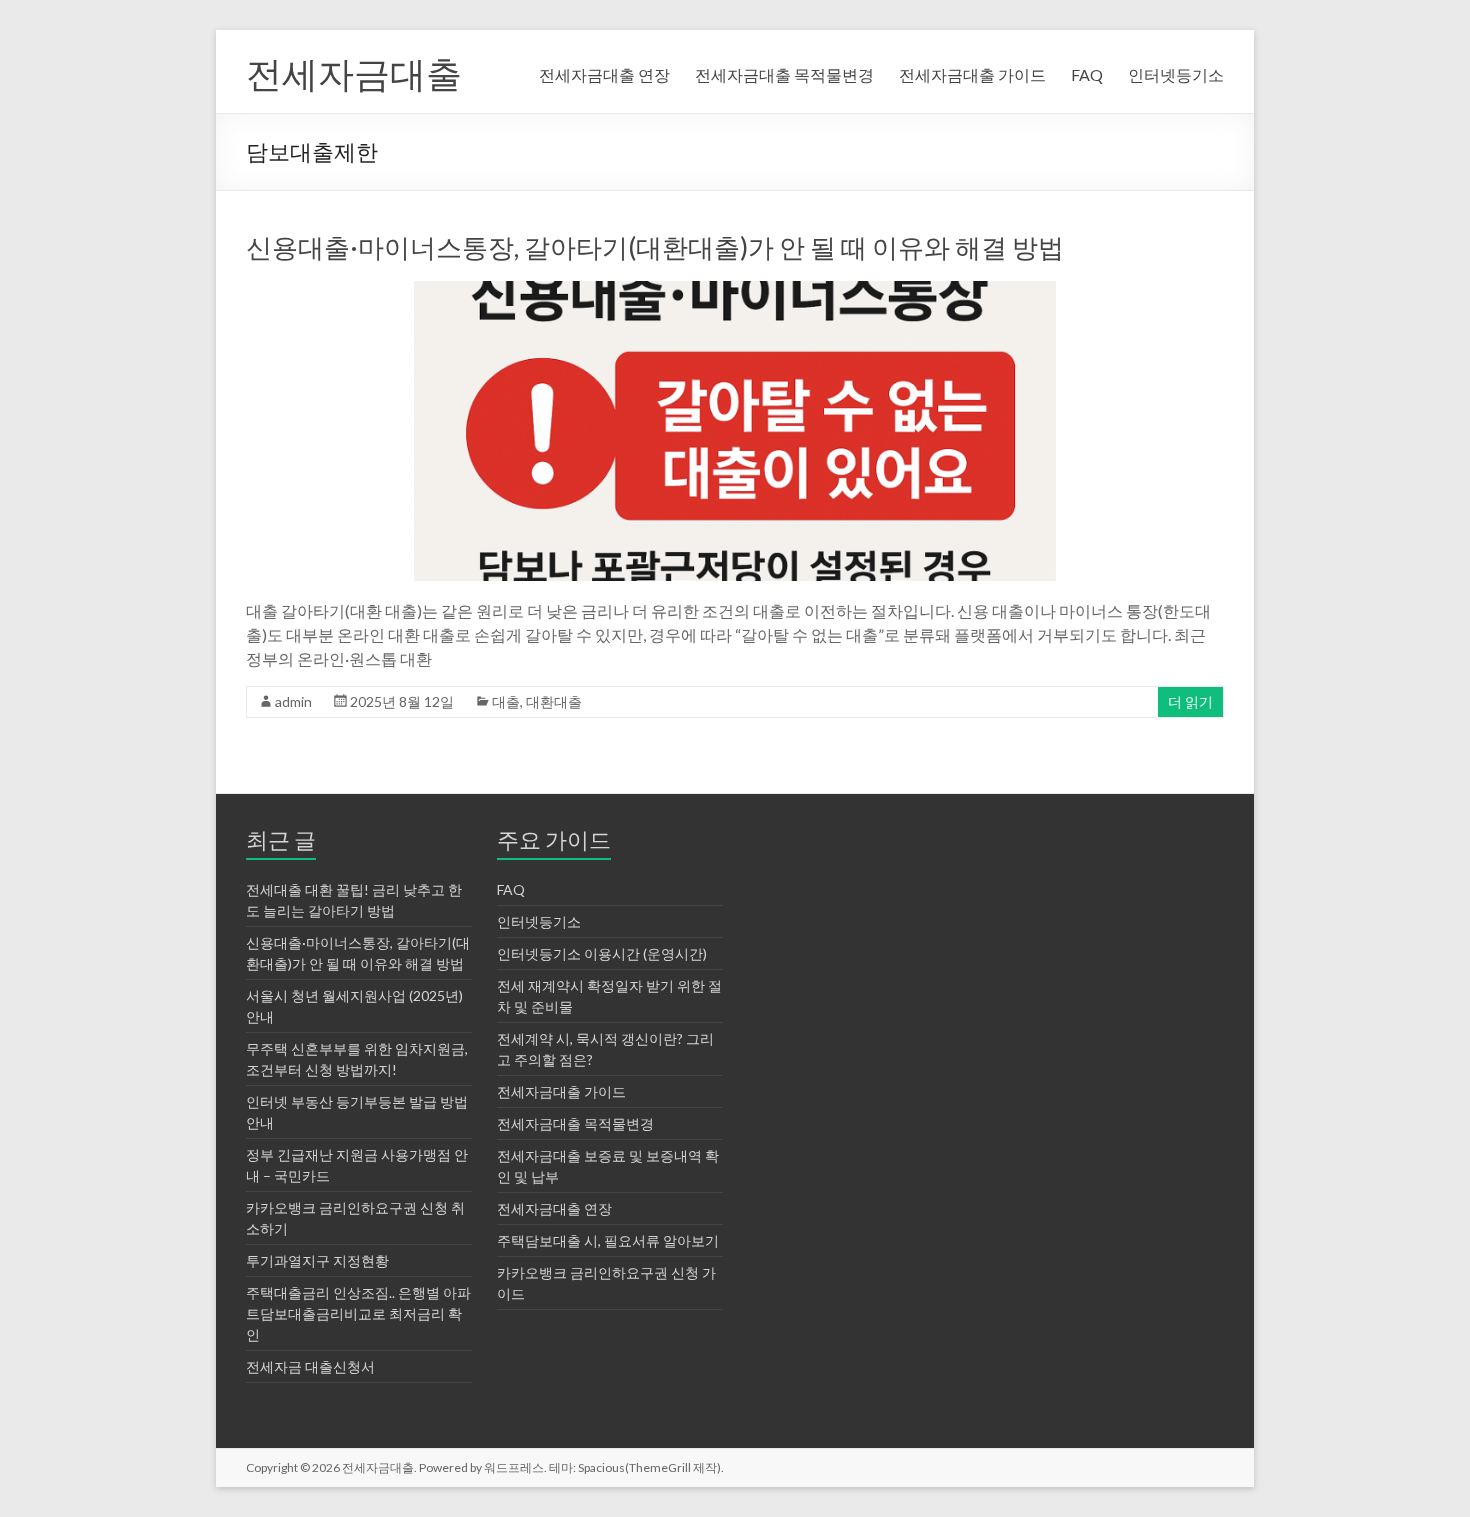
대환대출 (554, 701)
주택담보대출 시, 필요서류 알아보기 (608, 1240)
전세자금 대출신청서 (310, 1366)
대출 (506, 701)
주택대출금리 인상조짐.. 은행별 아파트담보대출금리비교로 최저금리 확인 (358, 1313)
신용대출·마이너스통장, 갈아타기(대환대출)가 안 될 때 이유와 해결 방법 (655, 247)
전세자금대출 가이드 (972, 74)
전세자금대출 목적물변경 (784, 74)
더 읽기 (1190, 701)
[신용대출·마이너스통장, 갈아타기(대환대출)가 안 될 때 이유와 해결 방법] (735, 290)
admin (293, 701)
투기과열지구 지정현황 (317, 1260)
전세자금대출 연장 (604, 74)
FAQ (1087, 74)
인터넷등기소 (1176, 74)
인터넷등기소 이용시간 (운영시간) (602, 953)
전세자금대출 (354, 73)
